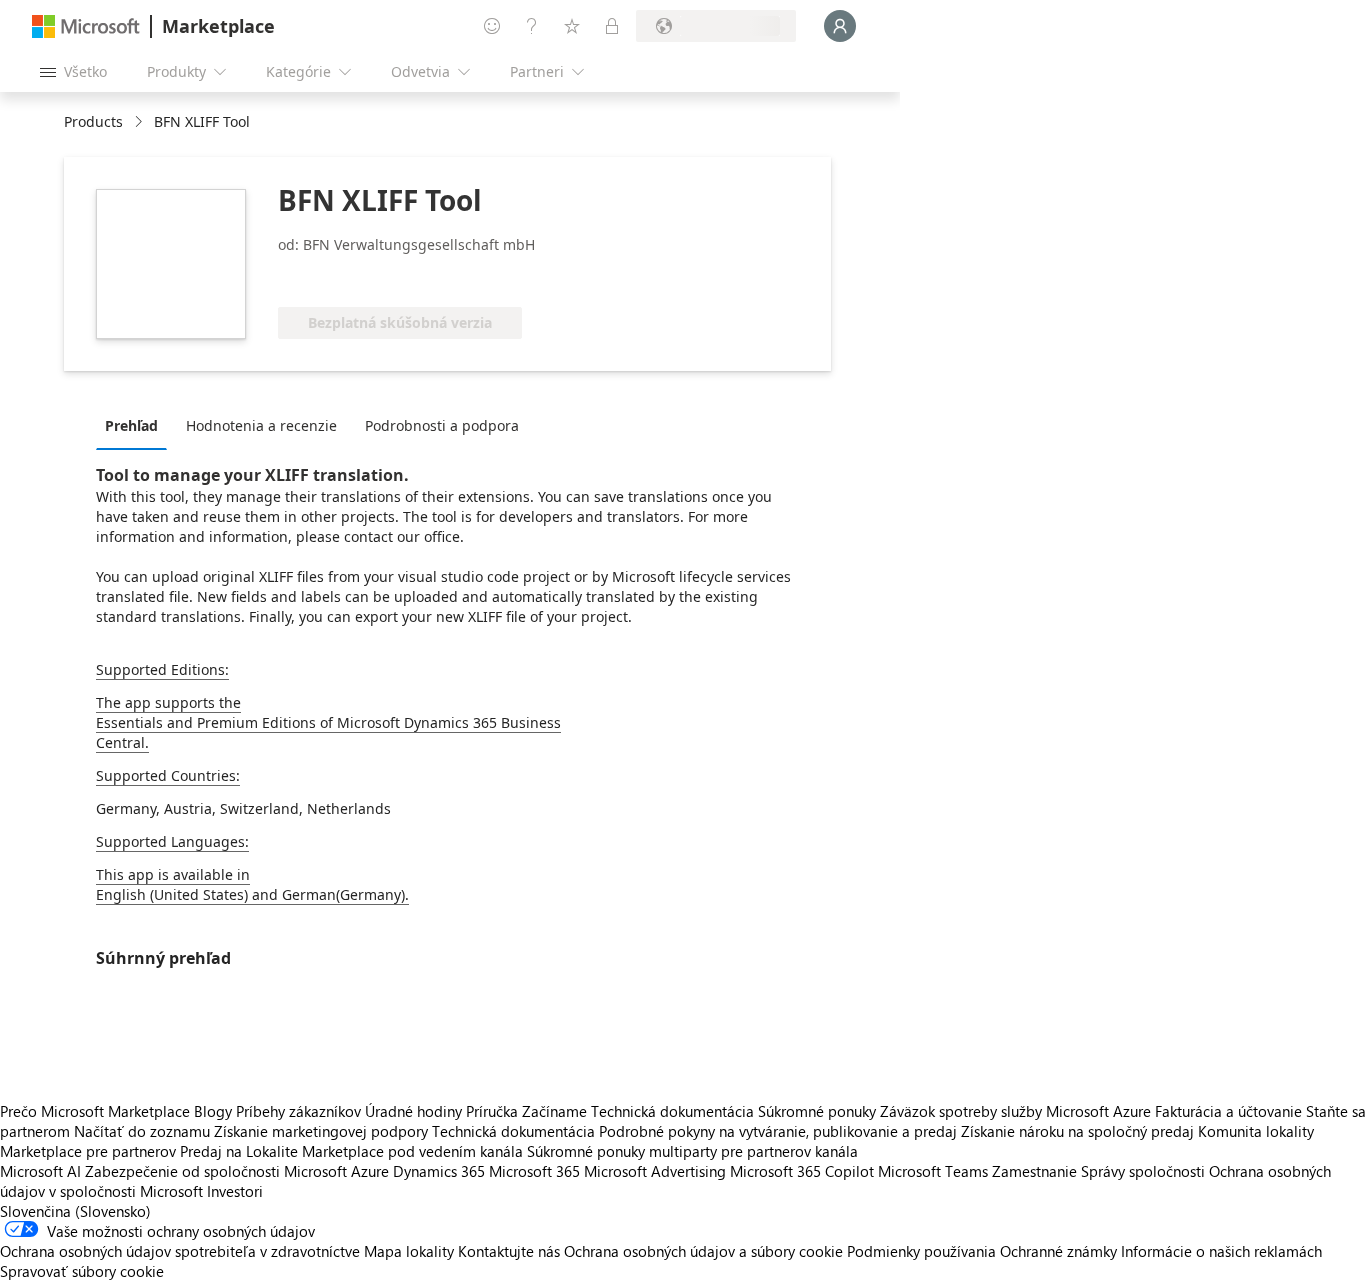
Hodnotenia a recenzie (261, 425)
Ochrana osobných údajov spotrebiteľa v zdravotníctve (180, 1251)
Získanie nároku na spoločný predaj (1077, 1131)
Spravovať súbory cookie (82, 1271)
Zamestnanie (1034, 1171)
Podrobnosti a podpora (442, 425)
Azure (370, 1171)
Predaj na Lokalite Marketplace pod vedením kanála (351, 1151)
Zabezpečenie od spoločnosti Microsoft (216, 1171)
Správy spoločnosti (1143, 1171)
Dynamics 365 (439, 1171)
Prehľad (131, 425)
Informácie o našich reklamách (1221, 1251)
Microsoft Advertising (655, 1171)
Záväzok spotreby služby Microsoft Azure (1017, 1111)
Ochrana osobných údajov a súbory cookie (703, 1251)
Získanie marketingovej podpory (321, 1131)
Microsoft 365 (534, 1171)
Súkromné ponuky (817, 1111)
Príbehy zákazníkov (298, 1111)
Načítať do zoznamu (142, 1131)
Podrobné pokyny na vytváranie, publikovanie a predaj (778, 1131)
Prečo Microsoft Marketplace (95, 1111)
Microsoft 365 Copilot (802, 1171)
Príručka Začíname (526, 1111)
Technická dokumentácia (672, 1111)
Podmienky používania (921, 1251)
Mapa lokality (409, 1251)
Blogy (213, 1111)
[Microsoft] (86, 26)
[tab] (136, 425)
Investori (235, 1191)
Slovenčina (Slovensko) (75, 1211)
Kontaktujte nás (509, 1251)
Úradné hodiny (413, 1111)
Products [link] (93, 121)
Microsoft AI (40, 1171)
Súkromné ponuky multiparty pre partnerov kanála (692, 1151)
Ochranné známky (1058, 1251)
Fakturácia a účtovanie (1228, 1111)
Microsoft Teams (933, 1171)
